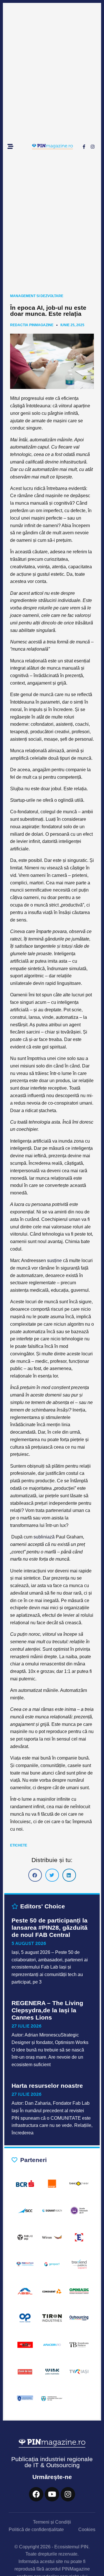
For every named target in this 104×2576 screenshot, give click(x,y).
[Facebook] (36, 2494)
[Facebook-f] (84, 147)
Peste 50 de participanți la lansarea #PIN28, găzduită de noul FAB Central (50, 1928)
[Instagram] (93, 147)
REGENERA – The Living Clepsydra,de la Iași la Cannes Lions (47, 2010)
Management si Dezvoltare (37, 296)
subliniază (43, 1537)
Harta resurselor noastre (47, 2086)
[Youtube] (52, 2494)
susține (54, 1261)
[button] (35, 1875)
